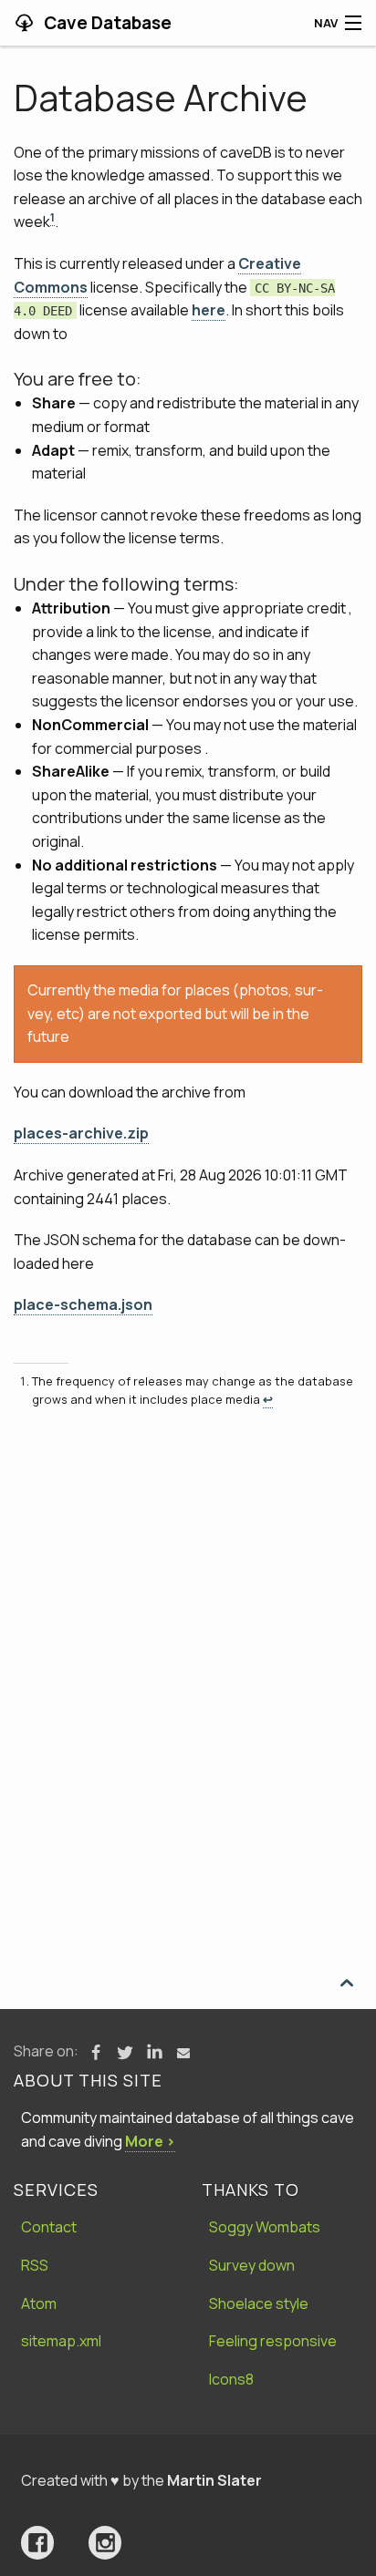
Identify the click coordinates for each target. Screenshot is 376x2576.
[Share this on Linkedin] (154, 2053)
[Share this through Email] (183, 2053)
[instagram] (105, 2543)
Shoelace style (259, 2303)
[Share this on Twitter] (125, 2053)
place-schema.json (83, 1304)
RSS (35, 2265)
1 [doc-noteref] (52, 217)
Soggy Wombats (265, 2227)
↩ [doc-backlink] (268, 1399)
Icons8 (231, 2379)
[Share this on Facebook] (96, 2053)
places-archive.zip (81, 1133)
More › (150, 2141)
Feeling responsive (273, 2341)
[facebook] (37, 2543)
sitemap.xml (61, 2341)
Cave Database (106, 23)
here (209, 310)
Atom (39, 2303)
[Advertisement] (188, 1624)
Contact (49, 2227)
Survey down (252, 2265)
